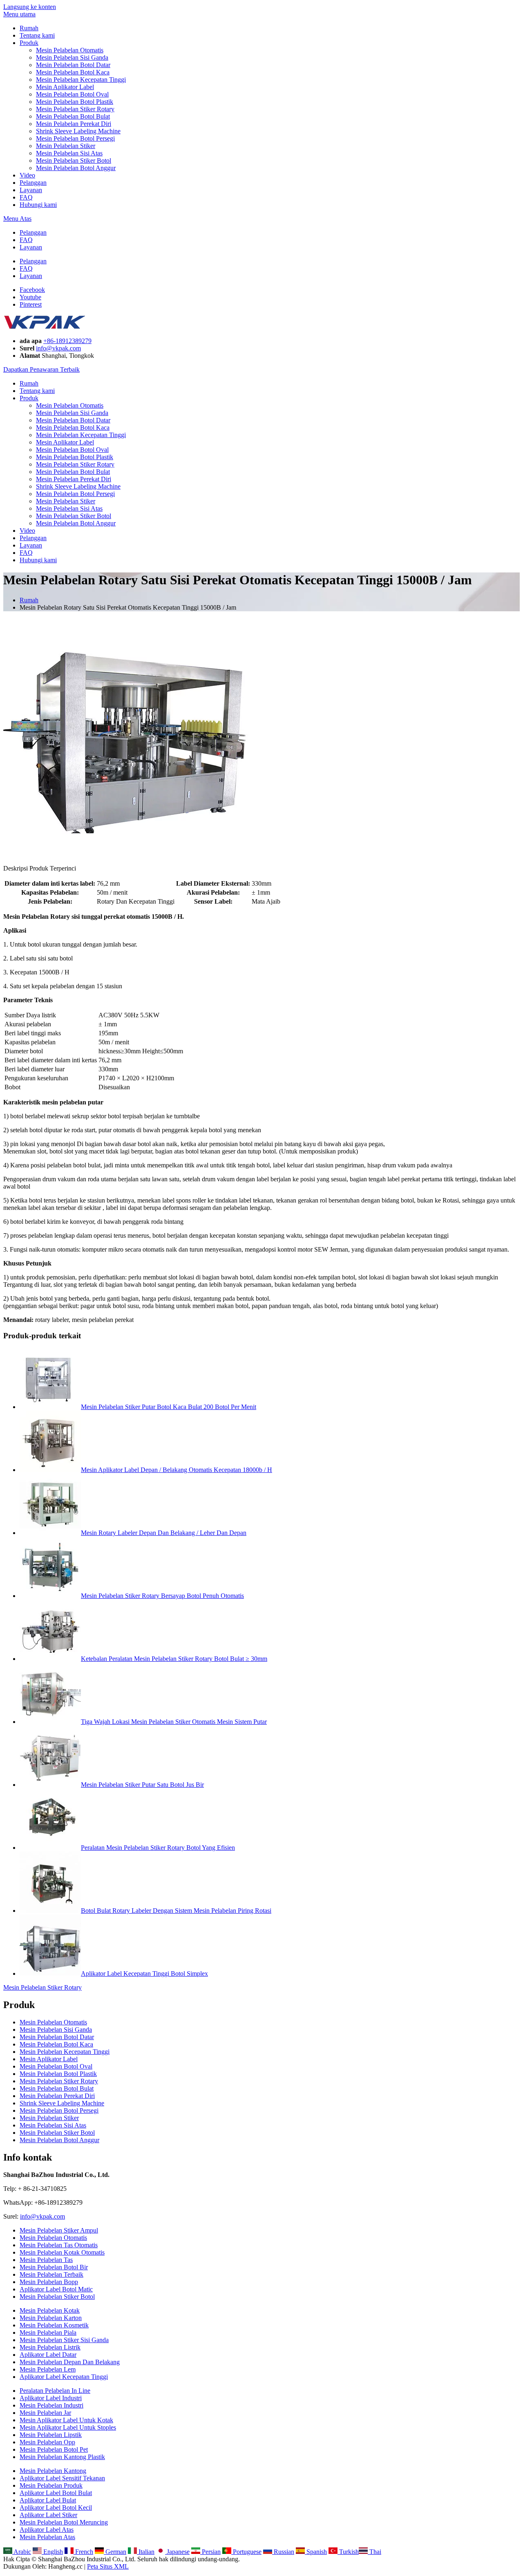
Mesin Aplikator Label (65, 87)
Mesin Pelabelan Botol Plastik (75, 102)
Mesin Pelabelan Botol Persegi (75, 138)
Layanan (31, 190)
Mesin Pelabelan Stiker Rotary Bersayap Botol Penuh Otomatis (162, 1596)
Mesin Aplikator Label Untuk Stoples (68, 2427)
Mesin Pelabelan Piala (48, 2333)
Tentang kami (37, 35)
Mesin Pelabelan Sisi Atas (69, 153)
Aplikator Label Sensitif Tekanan (62, 2478)
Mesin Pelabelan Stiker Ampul (59, 2230)
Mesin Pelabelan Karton (51, 2318)
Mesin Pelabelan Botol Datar (73, 65)
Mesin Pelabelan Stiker (66, 146)
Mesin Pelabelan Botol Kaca (73, 72)
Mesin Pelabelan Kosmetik (54, 2325)
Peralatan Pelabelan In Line (55, 2391)
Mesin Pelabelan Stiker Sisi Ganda (64, 2340)
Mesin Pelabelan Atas (47, 2537)
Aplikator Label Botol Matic (56, 2289)
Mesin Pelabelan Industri (51, 2405)
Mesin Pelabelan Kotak (50, 2310)
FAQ (26, 197)
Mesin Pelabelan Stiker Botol (74, 160)
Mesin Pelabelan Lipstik (51, 2435)
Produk (29, 43)
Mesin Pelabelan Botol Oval (72, 94)
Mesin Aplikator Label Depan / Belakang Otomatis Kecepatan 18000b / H (177, 1470)
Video (27, 175)
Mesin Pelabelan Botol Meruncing (64, 2522)
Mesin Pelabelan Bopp (49, 2282)
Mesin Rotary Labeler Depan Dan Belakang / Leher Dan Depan (164, 1533)
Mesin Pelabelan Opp (47, 2442)
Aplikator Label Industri (51, 2398)
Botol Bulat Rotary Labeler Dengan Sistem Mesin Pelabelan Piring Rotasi (176, 1911)
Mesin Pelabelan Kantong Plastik (62, 2457)
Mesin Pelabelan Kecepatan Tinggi (81, 80)
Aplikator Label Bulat (48, 2500)
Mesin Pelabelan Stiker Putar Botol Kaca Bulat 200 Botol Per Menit (169, 1407)
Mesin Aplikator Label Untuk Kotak (66, 2420)
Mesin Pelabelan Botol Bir (54, 2267)
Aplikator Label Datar (48, 2355)
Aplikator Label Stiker (48, 2515)
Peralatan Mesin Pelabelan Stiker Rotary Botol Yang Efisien (158, 1848)
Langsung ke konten (30, 7)
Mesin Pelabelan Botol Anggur (76, 168)
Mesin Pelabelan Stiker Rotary (75, 109)
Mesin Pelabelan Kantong (53, 2471)
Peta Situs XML (108, 2566)
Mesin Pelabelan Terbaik (51, 2274)
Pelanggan (33, 183)
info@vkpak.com (58, 348)
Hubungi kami (38, 205)
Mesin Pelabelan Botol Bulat (73, 116)
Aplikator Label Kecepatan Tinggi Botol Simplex (144, 1974)
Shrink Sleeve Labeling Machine (78, 131)
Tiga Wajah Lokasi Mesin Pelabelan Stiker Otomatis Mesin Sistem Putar (174, 1722)
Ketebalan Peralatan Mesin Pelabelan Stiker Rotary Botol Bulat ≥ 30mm (174, 1659)
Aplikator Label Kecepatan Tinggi (64, 2377)
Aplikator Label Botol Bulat (56, 2493)
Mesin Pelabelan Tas (46, 2260)
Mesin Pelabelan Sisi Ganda (72, 57)
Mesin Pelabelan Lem (48, 2369)
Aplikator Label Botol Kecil (56, 2508)
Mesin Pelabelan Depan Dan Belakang (70, 2362)
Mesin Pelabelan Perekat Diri (74, 124)
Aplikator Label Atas (47, 2530)
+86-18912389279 (67, 341)
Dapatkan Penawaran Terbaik (41, 369)
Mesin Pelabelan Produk (51, 2485)
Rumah (29, 28)
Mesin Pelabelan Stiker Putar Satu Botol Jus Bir (142, 1785)
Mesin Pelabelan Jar (45, 2413)
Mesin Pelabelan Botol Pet (54, 2449)
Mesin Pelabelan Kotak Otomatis (62, 2252)
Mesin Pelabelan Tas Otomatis (59, 2245)
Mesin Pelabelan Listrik (50, 2347)
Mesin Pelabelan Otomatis (70, 50)
